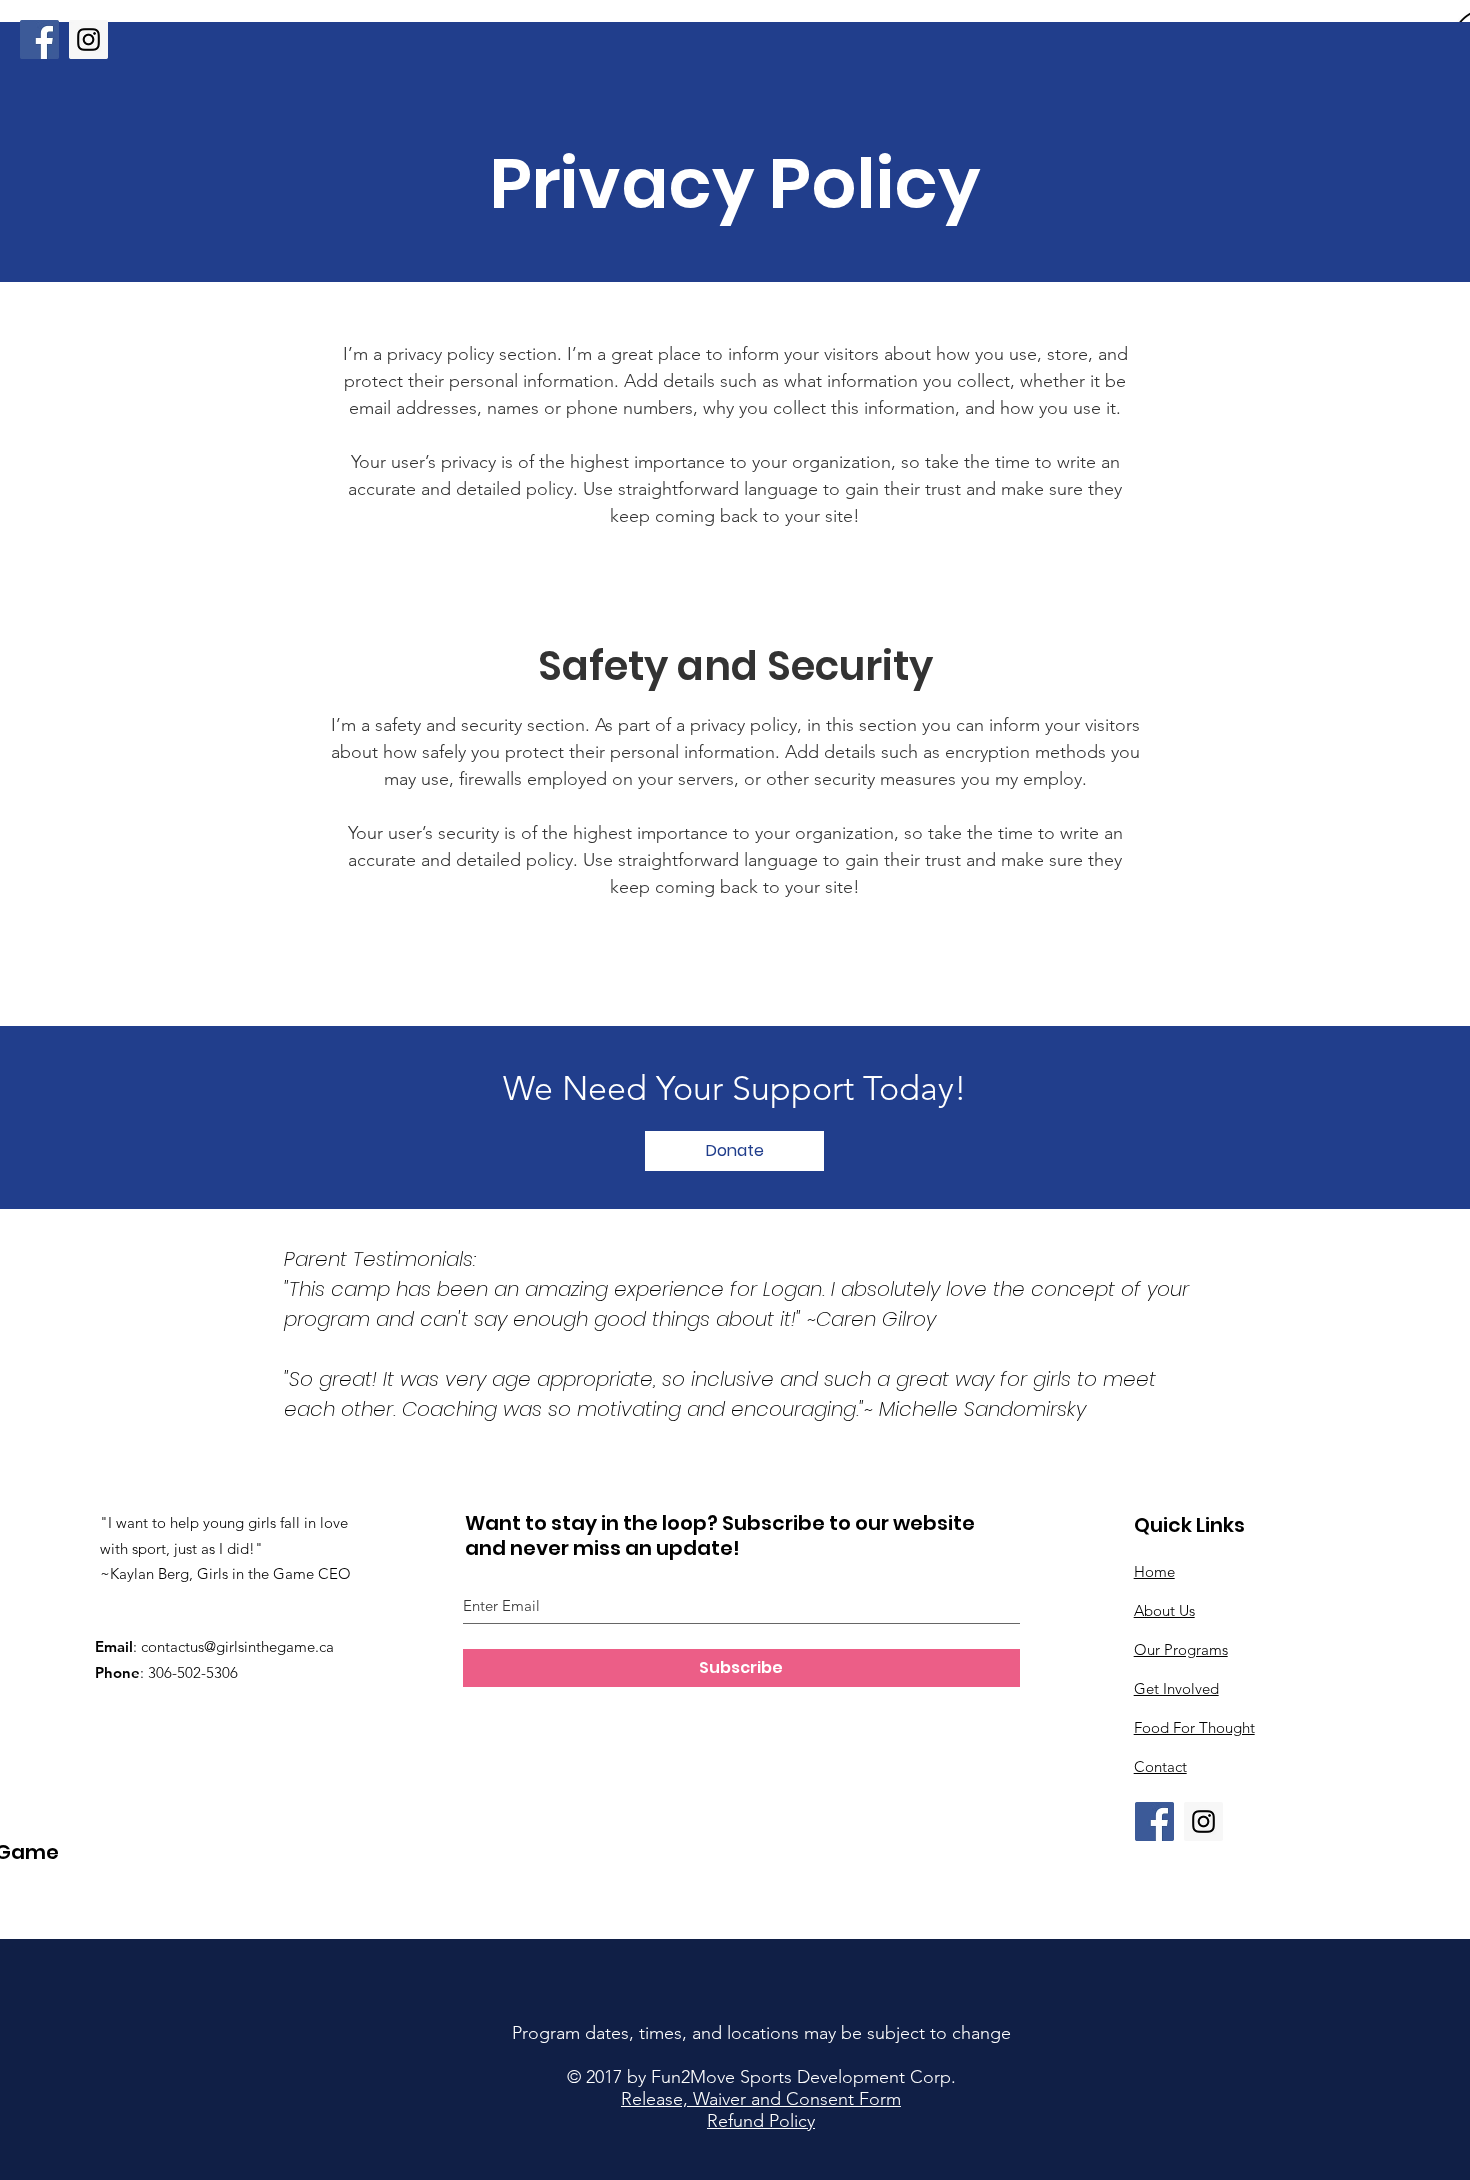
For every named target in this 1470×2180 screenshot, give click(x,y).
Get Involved (1176, 1688)
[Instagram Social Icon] (88, 39)
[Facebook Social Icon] (39, 39)
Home (1154, 1571)
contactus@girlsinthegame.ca (237, 1646)
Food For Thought (1194, 1727)
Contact (1160, 1766)
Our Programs (1181, 1649)
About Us (1164, 1610)
